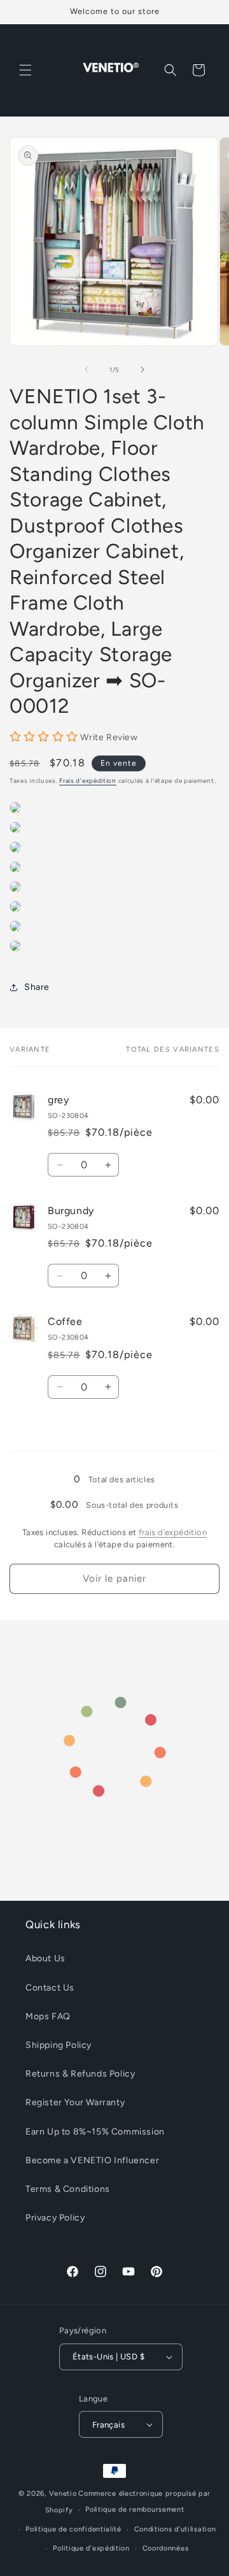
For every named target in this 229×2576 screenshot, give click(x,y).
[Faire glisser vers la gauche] (87, 369)
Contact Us (50, 1988)
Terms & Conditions (68, 2189)
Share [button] (37, 987)
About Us (45, 1958)
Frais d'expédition (88, 781)
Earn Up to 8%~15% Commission (95, 2132)
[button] (25, 70)
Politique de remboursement (135, 2509)
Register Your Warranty (75, 2102)
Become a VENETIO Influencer (92, 2160)
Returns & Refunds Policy (80, 2074)
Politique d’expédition (91, 2548)
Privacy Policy (55, 2218)
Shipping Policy (59, 2045)
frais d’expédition (173, 1532)
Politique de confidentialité (73, 2529)
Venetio (63, 2494)
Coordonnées (166, 2548)
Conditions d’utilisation (175, 2529)
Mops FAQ (48, 2016)
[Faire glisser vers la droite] (142, 369)
